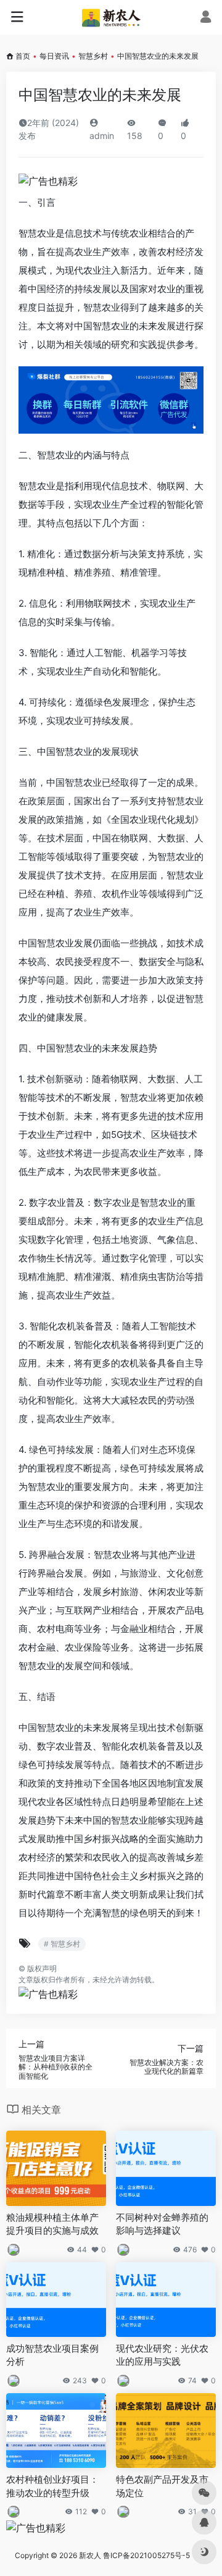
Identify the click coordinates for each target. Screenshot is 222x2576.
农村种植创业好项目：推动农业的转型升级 (52, 2486)
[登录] (206, 18)
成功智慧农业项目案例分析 (52, 2355)
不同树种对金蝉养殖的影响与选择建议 (162, 2224)
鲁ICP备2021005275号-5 (146, 2555)
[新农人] (111, 17)
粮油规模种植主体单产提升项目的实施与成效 (52, 2224)
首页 (23, 56)
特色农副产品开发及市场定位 (162, 2486)
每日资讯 (54, 56)
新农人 (90, 2555)
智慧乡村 (93, 56)
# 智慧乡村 (62, 1944)
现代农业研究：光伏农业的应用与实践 (162, 2355)
